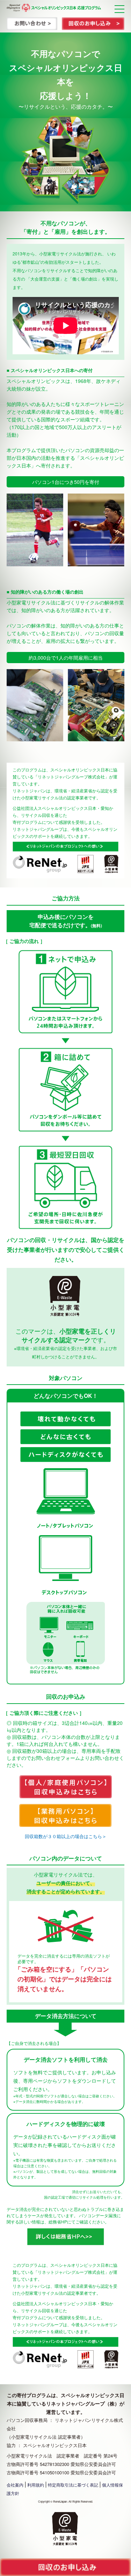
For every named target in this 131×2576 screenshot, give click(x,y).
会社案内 (15, 2485)
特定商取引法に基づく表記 (73, 2485)
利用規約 (36, 2485)
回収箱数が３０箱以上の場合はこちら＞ (66, 1836)
